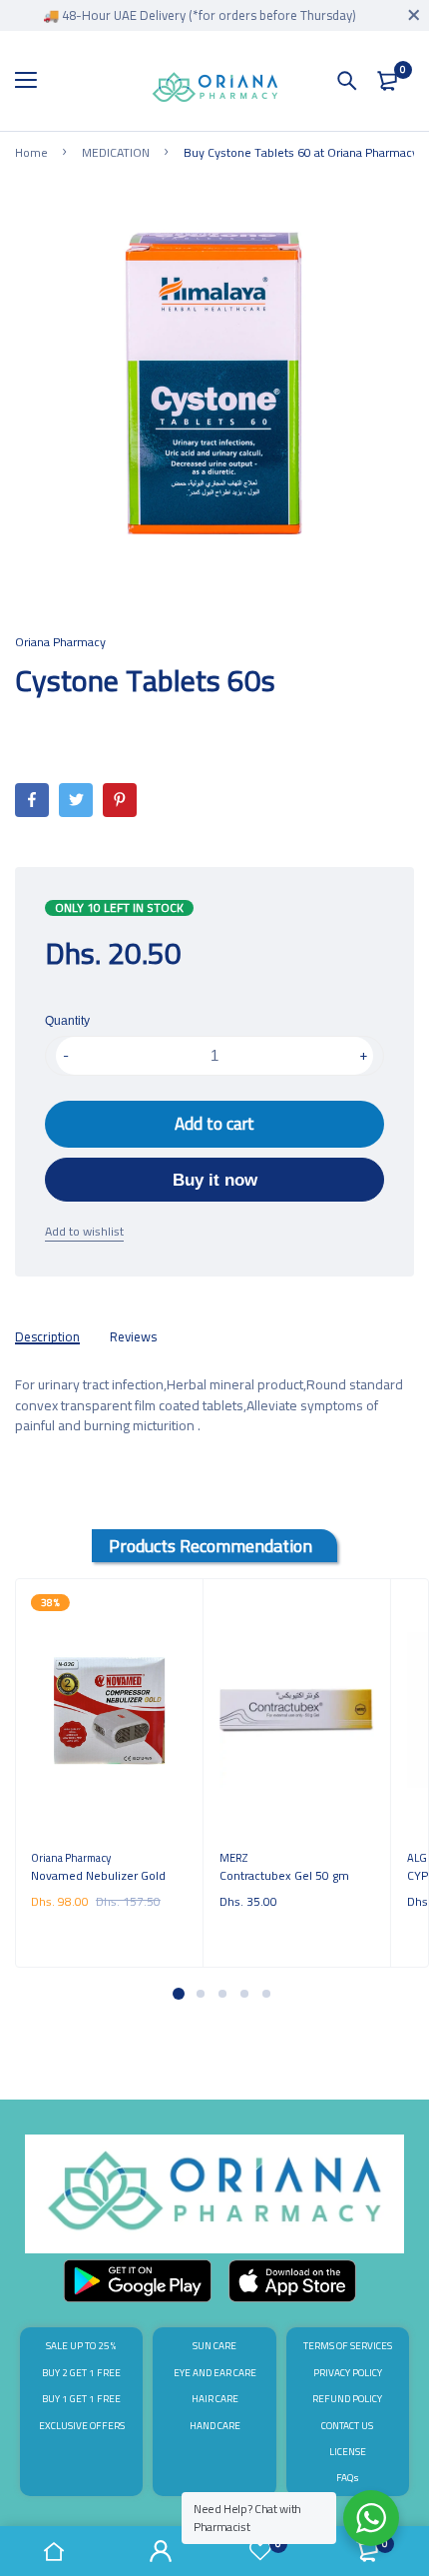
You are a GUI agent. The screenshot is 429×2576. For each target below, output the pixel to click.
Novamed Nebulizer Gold (98, 1875)
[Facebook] (32, 800)
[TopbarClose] (414, 15)
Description (47, 1337)
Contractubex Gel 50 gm (284, 1875)
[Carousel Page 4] (243, 1994)
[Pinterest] (120, 800)
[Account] (162, 2551)
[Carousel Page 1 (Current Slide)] (179, 1994)
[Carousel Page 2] (200, 1994)
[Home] (54, 2551)
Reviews (133, 1337)
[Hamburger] (33, 81)
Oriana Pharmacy (60, 642)
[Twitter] (76, 800)
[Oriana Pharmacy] (215, 91)
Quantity (67, 1021)
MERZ (233, 1857)
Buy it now (215, 1180)
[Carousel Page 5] (265, 1994)
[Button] (347, 81)
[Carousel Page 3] (221, 1994)
